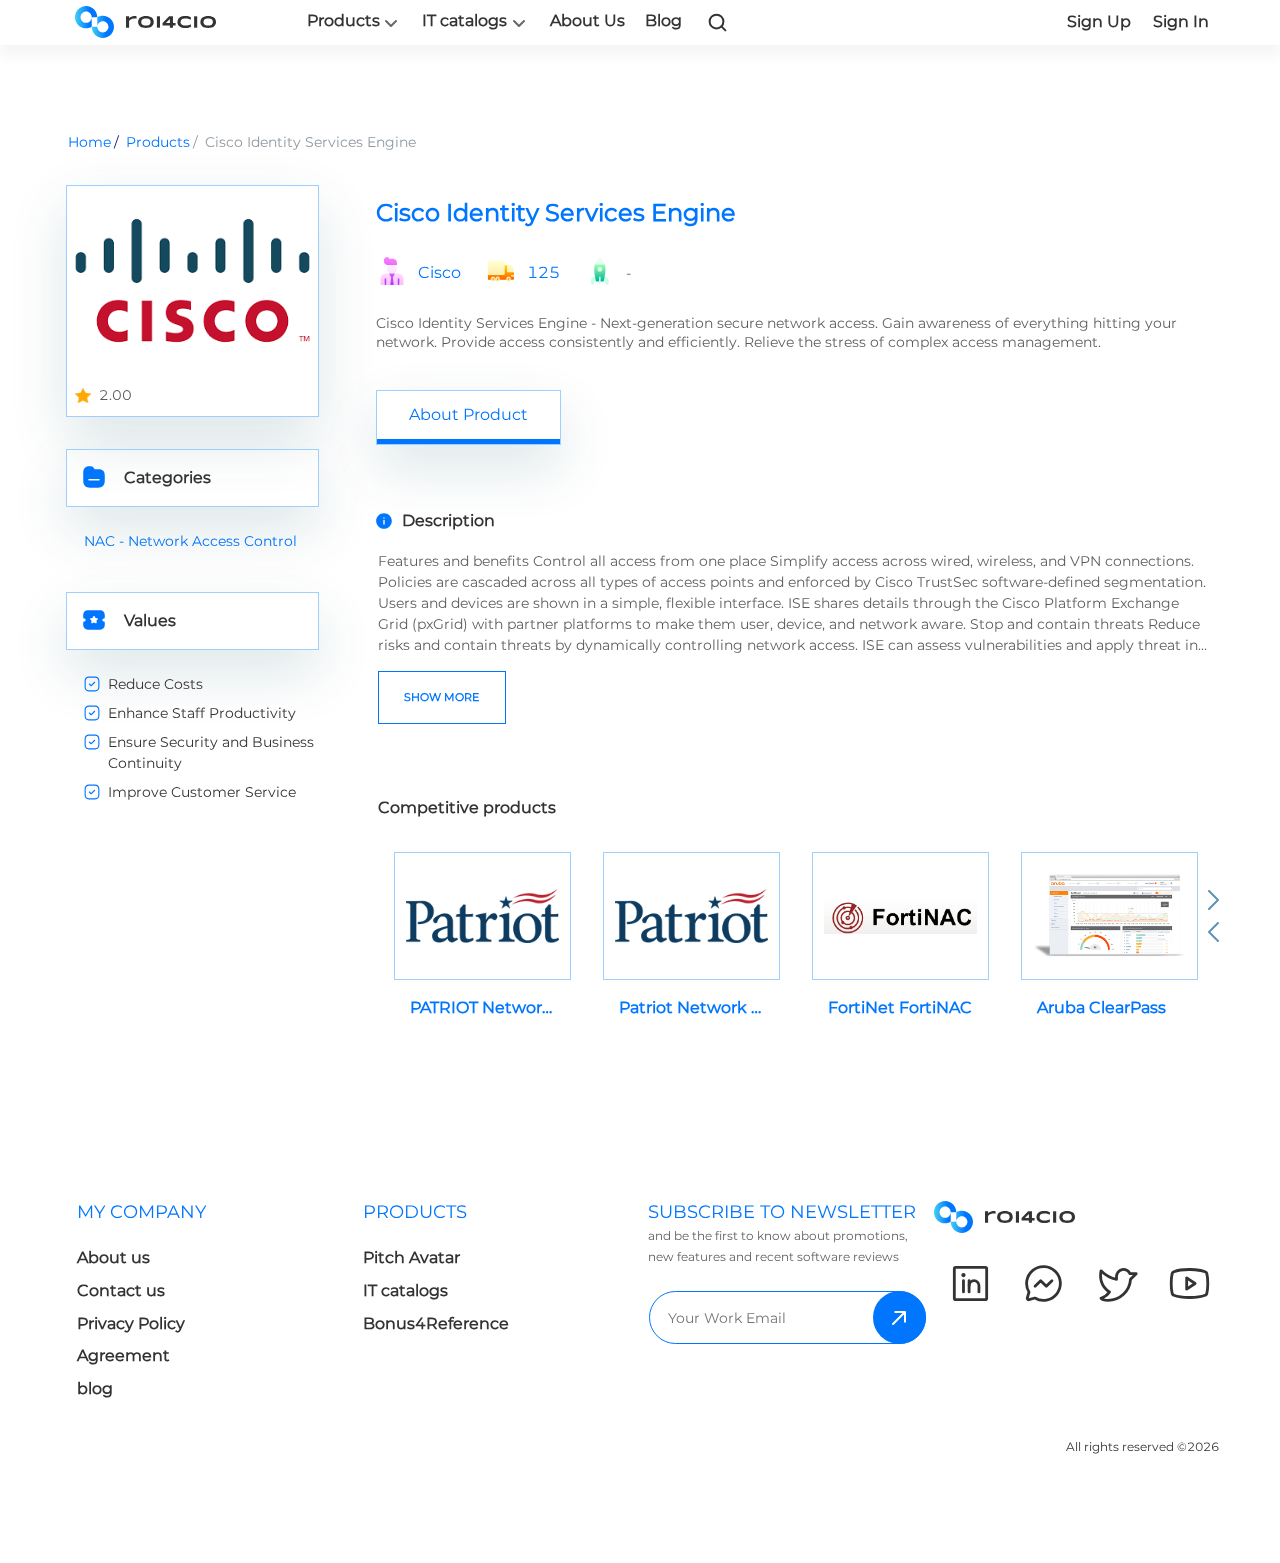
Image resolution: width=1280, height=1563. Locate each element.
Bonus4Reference (436, 1323)
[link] (718, 22)
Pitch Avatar (411, 1257)
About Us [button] (587, 20)
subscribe (899, 1317)
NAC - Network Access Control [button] (190, 541)
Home (89, 142)
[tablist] (795, 417)
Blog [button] (663, 20)
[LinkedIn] (970, 1283)
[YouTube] (1189, 1283)
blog (95, 1388)
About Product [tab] (468, 414)
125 (543, 273)
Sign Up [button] (1099, 21)
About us (113, 1257)
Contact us (121, 1290)
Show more (441, 697)
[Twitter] (1116, 1283)
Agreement (123, 1355)
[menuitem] (204, 1306)
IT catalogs (464, 21)
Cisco (439, 273)
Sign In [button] (1181, 21)
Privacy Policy (131, 1323)
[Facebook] (1043, 1283)
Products (343, 21)
